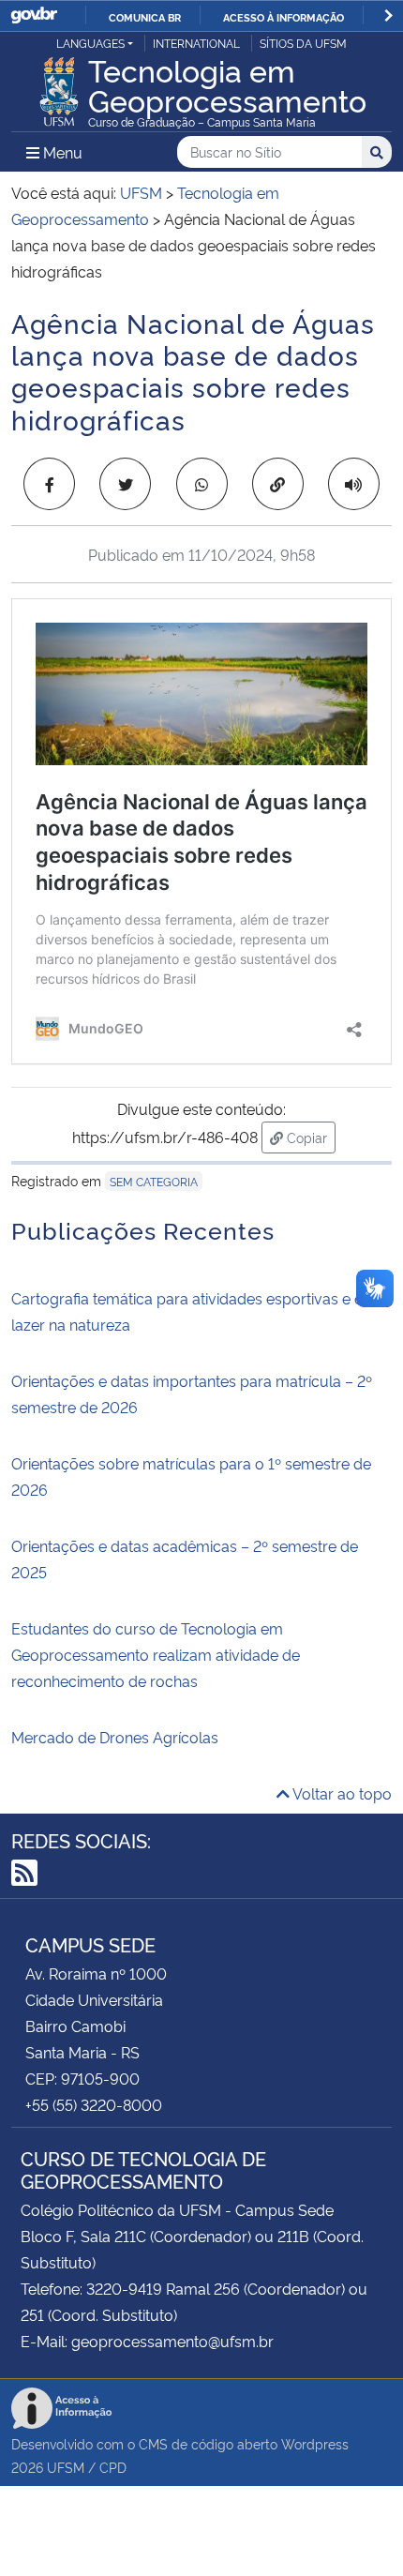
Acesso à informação (284, 17)
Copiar (309, 1137)
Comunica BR (145, 17)
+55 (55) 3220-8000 (94, 2104)
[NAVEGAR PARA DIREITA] (388, 15)
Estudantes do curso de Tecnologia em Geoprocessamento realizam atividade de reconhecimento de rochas (156, 1654)
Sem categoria (154, 1181)
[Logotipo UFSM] (59, 86)
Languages (90, 43)
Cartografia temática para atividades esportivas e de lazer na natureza (192, 1311)
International (196, 43)
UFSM (66, 2467)
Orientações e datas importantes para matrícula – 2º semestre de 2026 (192, 1393)
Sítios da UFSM (303, 43)
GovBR (34, 15)
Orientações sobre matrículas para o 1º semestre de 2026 (191, 1476)
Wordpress (315, 2443)
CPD (113, 2467)
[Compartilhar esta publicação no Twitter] (125, 484)
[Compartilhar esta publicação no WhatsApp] (202, 484)
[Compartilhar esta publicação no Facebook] (49, 484)
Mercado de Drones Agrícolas (115, 1737)
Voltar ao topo (341, 1793)
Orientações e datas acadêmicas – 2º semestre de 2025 (185, 1559)
